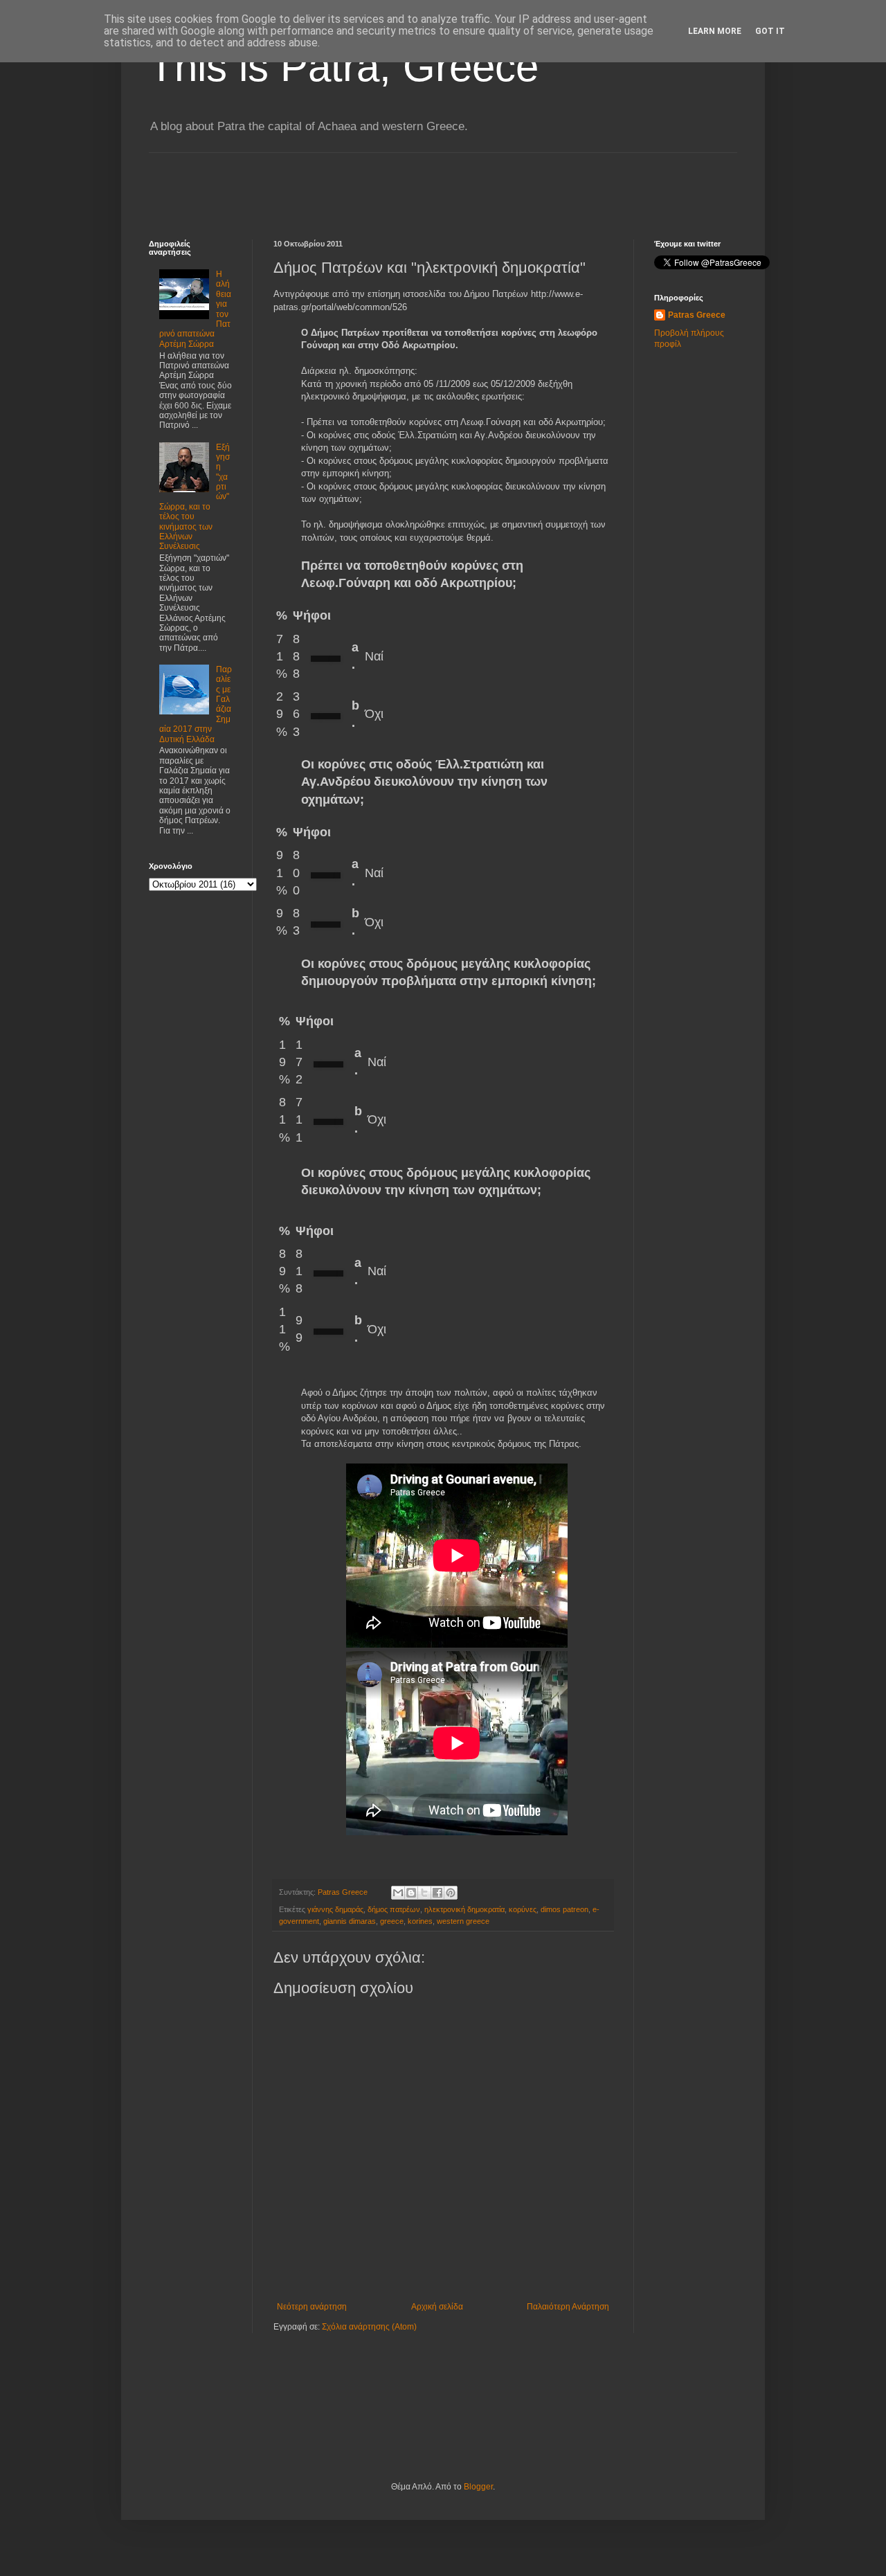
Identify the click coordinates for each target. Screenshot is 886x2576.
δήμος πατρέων (394, 1909)
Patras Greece (697, 315)
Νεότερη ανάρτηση (312, 2307)
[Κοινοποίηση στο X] (424, 1893)
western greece (463, 1921)
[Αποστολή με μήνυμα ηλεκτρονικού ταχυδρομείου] (398, 1893)
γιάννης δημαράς (335, 1909)
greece (392, 1921)
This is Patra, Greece (344, 67)
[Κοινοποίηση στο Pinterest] (451, 1893)
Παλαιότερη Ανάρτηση (568, 2307)
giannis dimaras (350, 1921)
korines (420, 1921)
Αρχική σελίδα (437, 2307)
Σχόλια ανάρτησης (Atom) (369, 2327)
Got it (770, 31)
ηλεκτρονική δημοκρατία (464, 1909)
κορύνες (523, 1909)
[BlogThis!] (411, 1893)
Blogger (478, 2487)
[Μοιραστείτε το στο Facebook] (437, 1893)
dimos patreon (564, 1909)
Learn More (715, 31)
